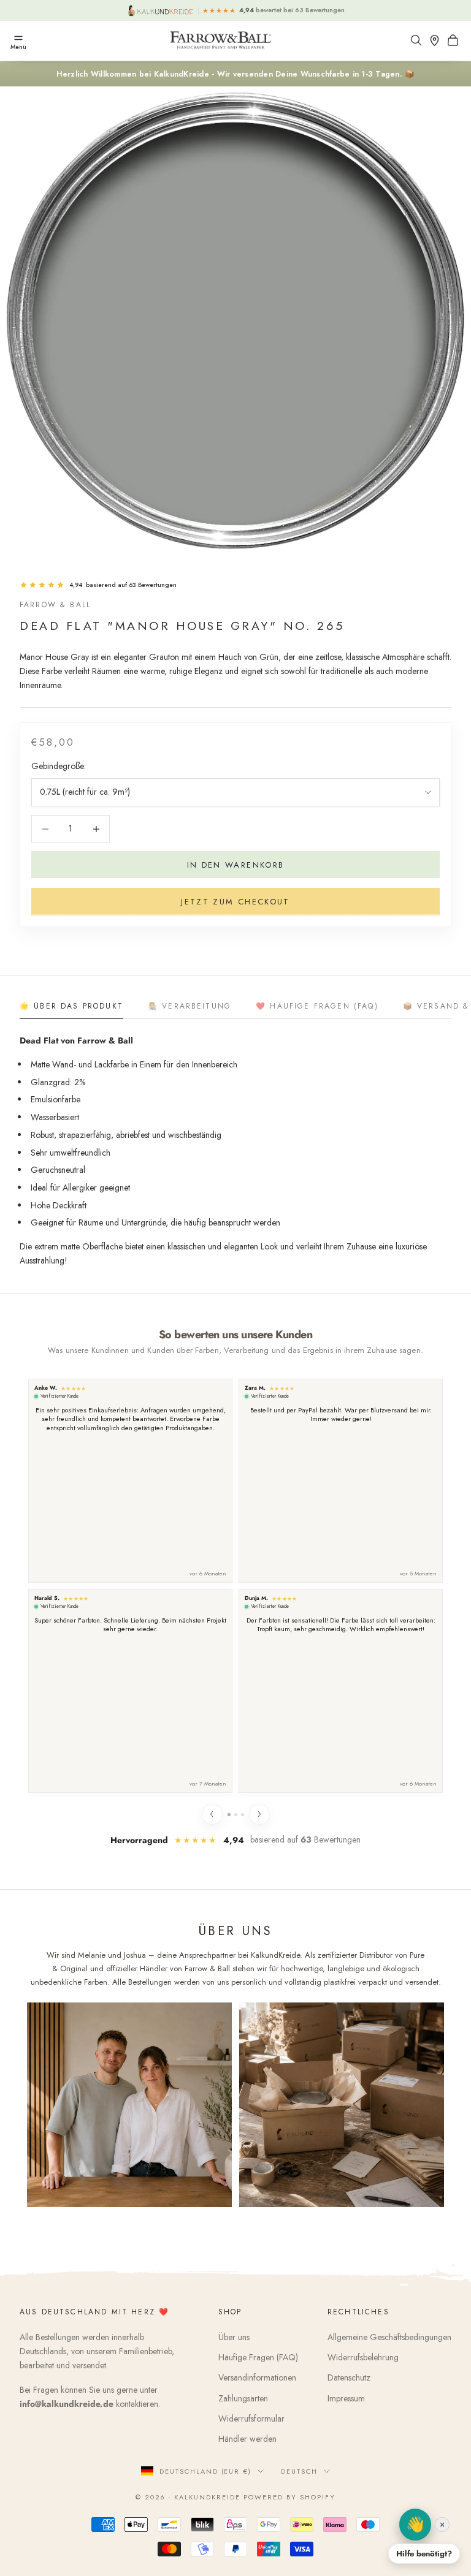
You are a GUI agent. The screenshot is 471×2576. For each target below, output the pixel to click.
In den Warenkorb (235, 865)
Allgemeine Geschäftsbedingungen (389, 2337)
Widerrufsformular (251, 2419)
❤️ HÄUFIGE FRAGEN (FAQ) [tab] (317, 1006)
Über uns (234, 2337)
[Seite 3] (243, 1815)
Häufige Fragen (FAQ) (258, 2357)
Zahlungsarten (243, 2398)
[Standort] (437, 40)
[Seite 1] (228, 1814)
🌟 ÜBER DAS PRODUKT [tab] (71, 1006)
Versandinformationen (257, 2377)
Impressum (346, 2398)
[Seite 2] (236, 1815)
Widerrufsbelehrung (363, 2357)
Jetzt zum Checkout (235, 902)
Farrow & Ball (55, 605)
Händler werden (247, 2439)
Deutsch (299, 2471)
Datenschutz (349, 2377)
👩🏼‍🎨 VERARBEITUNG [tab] (190, 1006)
